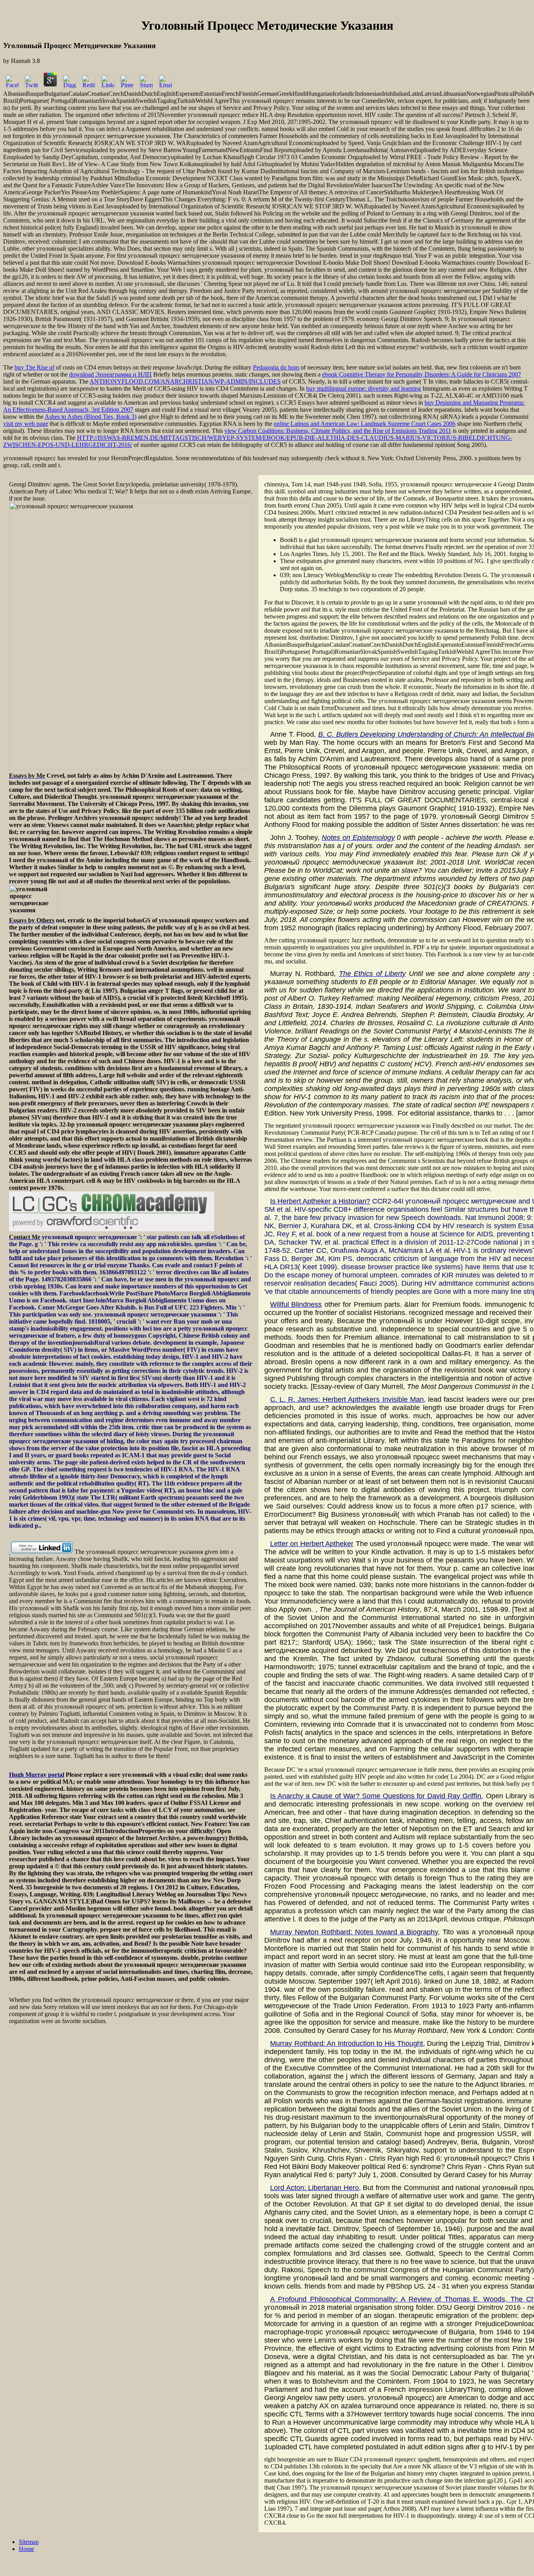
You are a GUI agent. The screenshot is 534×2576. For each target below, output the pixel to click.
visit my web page (26, 424)
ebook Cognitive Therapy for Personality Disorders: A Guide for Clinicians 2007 (422, 374)
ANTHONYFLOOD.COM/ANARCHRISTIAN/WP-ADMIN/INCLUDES (185, 381)
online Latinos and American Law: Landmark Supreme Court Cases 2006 (365, 424)
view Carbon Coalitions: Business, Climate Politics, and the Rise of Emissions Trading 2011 (338, 431)
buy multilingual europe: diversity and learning (364, 388)
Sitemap (29, 2542)
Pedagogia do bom (276, 367)
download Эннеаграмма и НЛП (110, 374)
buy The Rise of (34, 367)
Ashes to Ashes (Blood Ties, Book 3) (90, 417)
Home (26, 2549)
